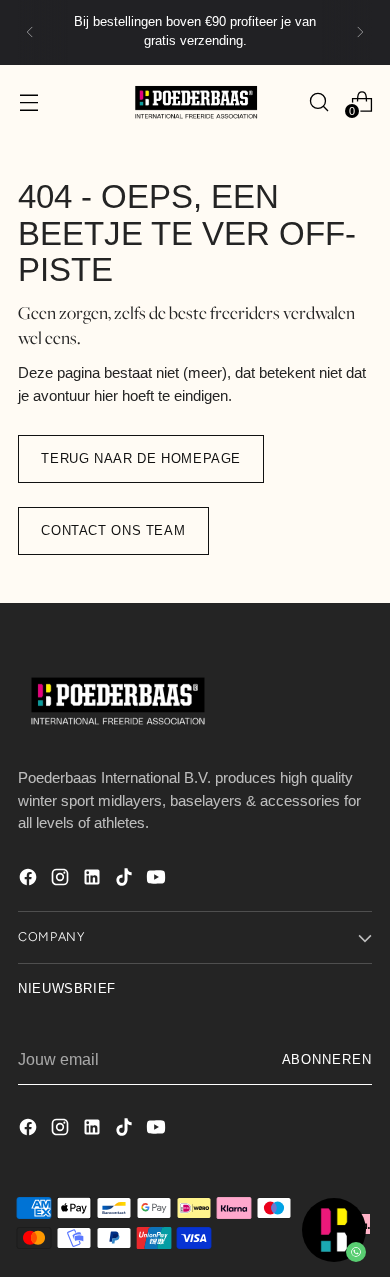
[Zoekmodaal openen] (318, 101)
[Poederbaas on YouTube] (158, 880)
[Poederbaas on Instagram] (62, 880)
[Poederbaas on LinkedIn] (94, 880)
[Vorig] (30, 32)
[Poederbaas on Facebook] (30, 880)
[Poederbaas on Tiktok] (126, 880)
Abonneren (327, 1060)
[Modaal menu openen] (28, 101)
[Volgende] (360, 32)
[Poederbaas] (195, 102)
